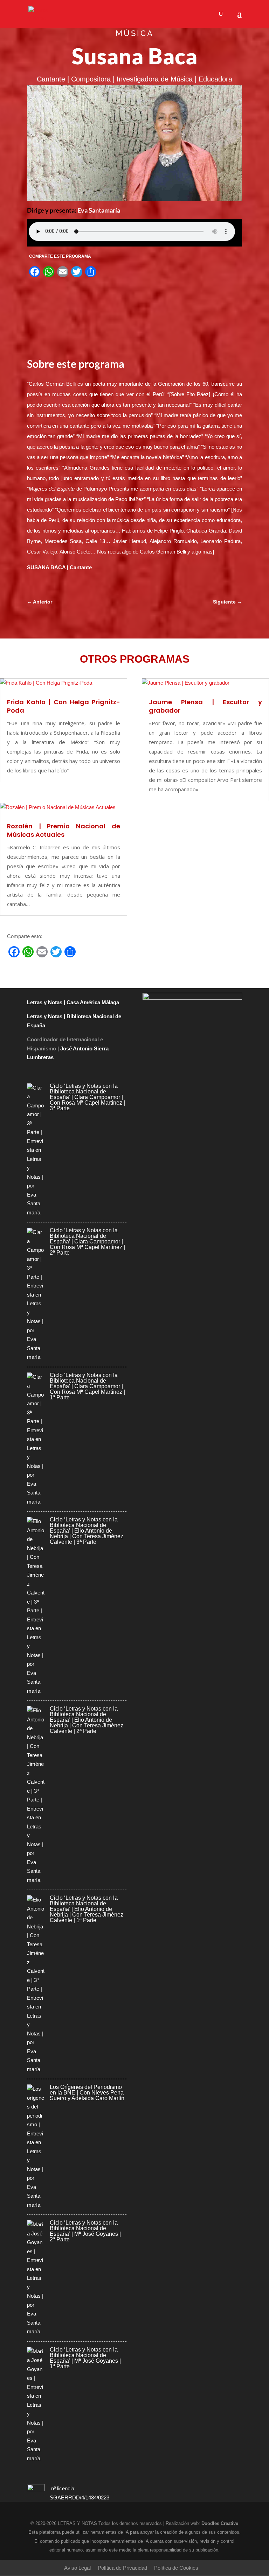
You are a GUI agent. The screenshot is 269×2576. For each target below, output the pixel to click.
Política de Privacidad (122, 2568)
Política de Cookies (176, 2568)
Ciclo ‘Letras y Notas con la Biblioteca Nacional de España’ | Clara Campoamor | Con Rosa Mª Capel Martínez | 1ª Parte (87, 1386)
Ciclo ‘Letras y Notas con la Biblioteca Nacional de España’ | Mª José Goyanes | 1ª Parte (85, 2358)
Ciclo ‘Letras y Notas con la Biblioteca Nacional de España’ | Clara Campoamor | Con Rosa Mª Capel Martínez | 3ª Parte (87, 1097)
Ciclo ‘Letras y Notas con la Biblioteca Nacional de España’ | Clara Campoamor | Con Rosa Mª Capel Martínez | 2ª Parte (87, 1241)
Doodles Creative (220, 2523)
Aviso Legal (77, 2568)
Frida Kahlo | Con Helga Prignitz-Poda (64, 706)
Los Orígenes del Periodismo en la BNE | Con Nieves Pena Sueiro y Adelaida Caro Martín (87, 2093)
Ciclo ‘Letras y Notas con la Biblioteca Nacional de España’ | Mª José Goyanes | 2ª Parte (85, 2231)
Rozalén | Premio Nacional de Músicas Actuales (64, 830)
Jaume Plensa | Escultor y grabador (205, 706)
